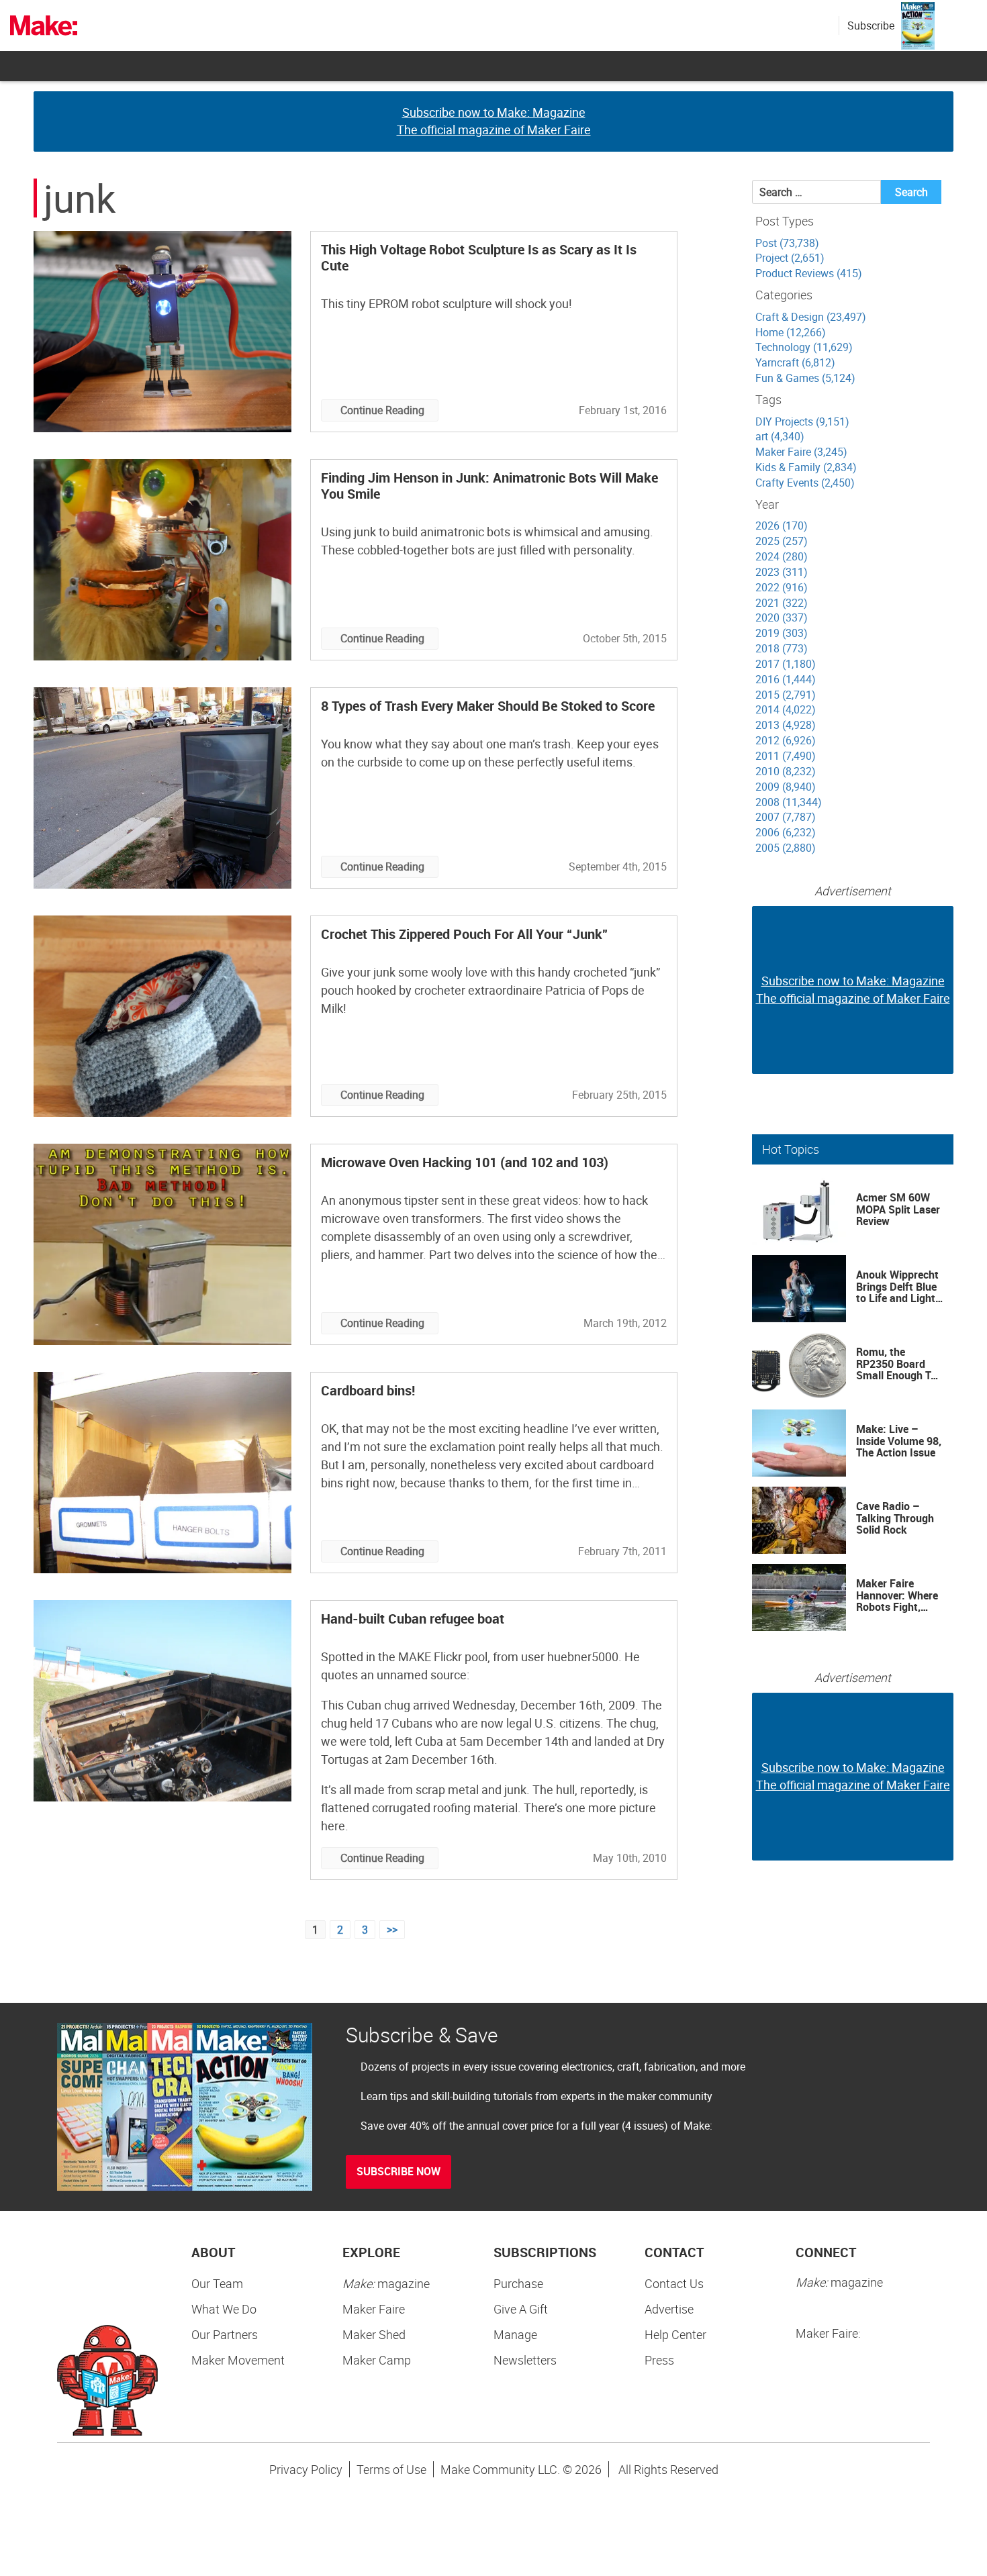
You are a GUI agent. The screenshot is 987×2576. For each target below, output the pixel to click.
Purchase (518, 2283)
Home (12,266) (791, 332)
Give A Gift (521, 2309)
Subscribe (871, 26)
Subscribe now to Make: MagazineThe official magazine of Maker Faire (494, 121)
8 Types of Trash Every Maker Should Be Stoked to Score (488, 706)
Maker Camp (377, 2360)
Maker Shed (374, 2334)
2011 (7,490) (786, 756)
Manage (515, 2334)
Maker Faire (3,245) (801, 452)
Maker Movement (238, 2360)
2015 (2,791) (786, 695)
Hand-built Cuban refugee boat (413, 1619)
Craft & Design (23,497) (811, 317)
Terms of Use (391, 2469)
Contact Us (674, 2283)
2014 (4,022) (786, 709)
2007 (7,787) (786, 817)
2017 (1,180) (786, 664)
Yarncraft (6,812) (795, 362)
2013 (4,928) (786, 725)
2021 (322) (782, 603)
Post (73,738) (787, 243)
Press (659, 2360)
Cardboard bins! (368, 1390)
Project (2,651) (790, 258)
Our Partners (225, 2334)
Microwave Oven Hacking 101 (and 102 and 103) (465, 1162)
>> (392, 1930)
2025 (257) (782, 541)
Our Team (217, 2283)
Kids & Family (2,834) (806, 467)
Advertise (669, 2309)
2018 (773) (782, 648)
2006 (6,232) (786, 832)
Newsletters (525, 2360)
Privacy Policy (306, 2469)
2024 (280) (782, 556)
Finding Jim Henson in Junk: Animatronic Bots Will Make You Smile (489, 486)
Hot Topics (791, 1149)
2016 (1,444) (786, 679)
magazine (386, 2283)
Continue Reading (382, 410)
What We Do (224, 2309)
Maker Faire (374, 2309)
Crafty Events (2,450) (805, 483)
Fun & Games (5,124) (805, 378)
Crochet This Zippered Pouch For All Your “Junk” (465, 934)
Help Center (675, 2334)
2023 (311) (782, 572)
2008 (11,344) (789, 802)
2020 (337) (782, 617)
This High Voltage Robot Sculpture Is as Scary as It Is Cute (479, 257)
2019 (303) (782, 633)
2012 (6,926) (786, 740)
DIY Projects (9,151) (802, 422)
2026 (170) (782, 526)
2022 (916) (782, 587)
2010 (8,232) (786, 771)
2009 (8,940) (786, 787)
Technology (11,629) (804, 347)
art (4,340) (780, 436)
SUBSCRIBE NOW (398, 2171)
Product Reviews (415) (809, 273)
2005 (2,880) (786, 848)
